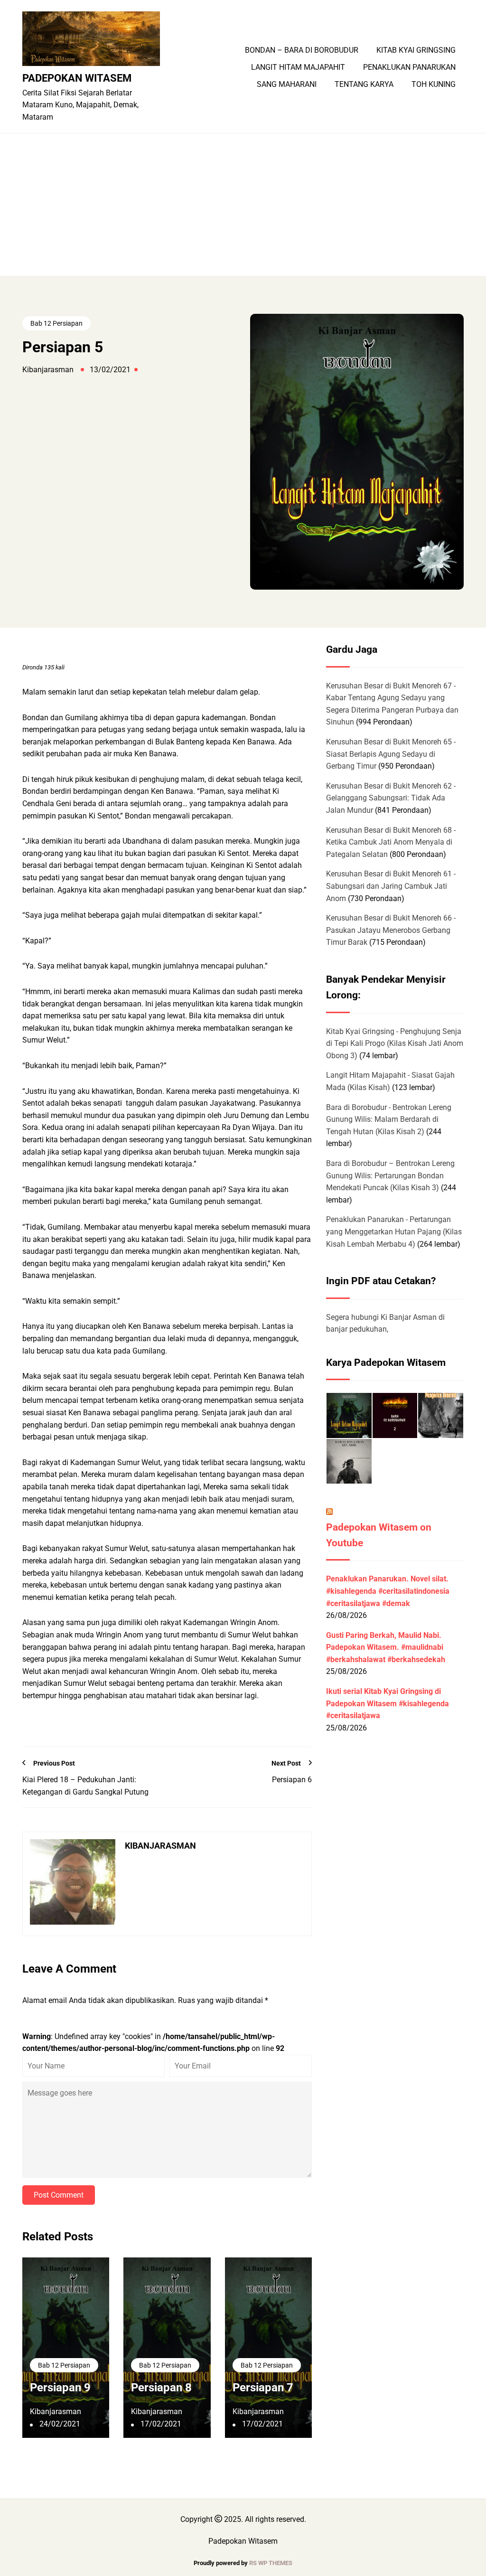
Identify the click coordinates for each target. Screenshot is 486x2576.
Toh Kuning (434, 85)
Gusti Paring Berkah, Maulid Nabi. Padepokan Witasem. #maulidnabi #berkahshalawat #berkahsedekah (386, 1647)
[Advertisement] (243, 205)
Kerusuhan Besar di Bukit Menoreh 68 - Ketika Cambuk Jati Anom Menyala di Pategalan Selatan (391, 842)
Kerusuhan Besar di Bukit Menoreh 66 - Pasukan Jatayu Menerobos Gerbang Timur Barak (391, 930)
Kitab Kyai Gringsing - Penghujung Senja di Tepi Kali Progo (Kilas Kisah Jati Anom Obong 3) (395, 1044)
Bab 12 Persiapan (56, 323)
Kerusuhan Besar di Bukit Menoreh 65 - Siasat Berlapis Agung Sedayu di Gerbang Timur (391, 754)
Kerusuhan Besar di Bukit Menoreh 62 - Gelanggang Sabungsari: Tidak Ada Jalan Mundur (391, 798)
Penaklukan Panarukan (409, 67)
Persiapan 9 (60, 2388)
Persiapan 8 (161, 2388)
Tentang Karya (364, 85)
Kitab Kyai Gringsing (416, 50)
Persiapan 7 (263, 2388)
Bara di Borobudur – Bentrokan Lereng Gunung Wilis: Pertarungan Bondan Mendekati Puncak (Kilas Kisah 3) (390, 1175)
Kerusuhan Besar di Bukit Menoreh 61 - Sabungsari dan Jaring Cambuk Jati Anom (391, 886)
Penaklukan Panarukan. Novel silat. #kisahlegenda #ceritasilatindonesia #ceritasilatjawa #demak (388, 1591)
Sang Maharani (287, 85)
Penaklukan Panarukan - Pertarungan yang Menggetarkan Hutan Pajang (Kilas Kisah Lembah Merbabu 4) (394, 1232)
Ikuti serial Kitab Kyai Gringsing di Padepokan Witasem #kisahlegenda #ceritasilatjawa (388, 1703)
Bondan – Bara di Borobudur (302, 50)
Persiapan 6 (292, 1780)
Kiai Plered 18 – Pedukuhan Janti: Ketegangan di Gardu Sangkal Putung (85, 1786)
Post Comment (59, 2195)
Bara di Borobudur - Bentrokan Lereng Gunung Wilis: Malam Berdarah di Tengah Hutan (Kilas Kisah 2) (389, 1119)
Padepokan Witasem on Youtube (379, 1535)
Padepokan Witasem (77, 78)
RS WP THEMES (271, 2563)
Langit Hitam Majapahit (298, 67)
